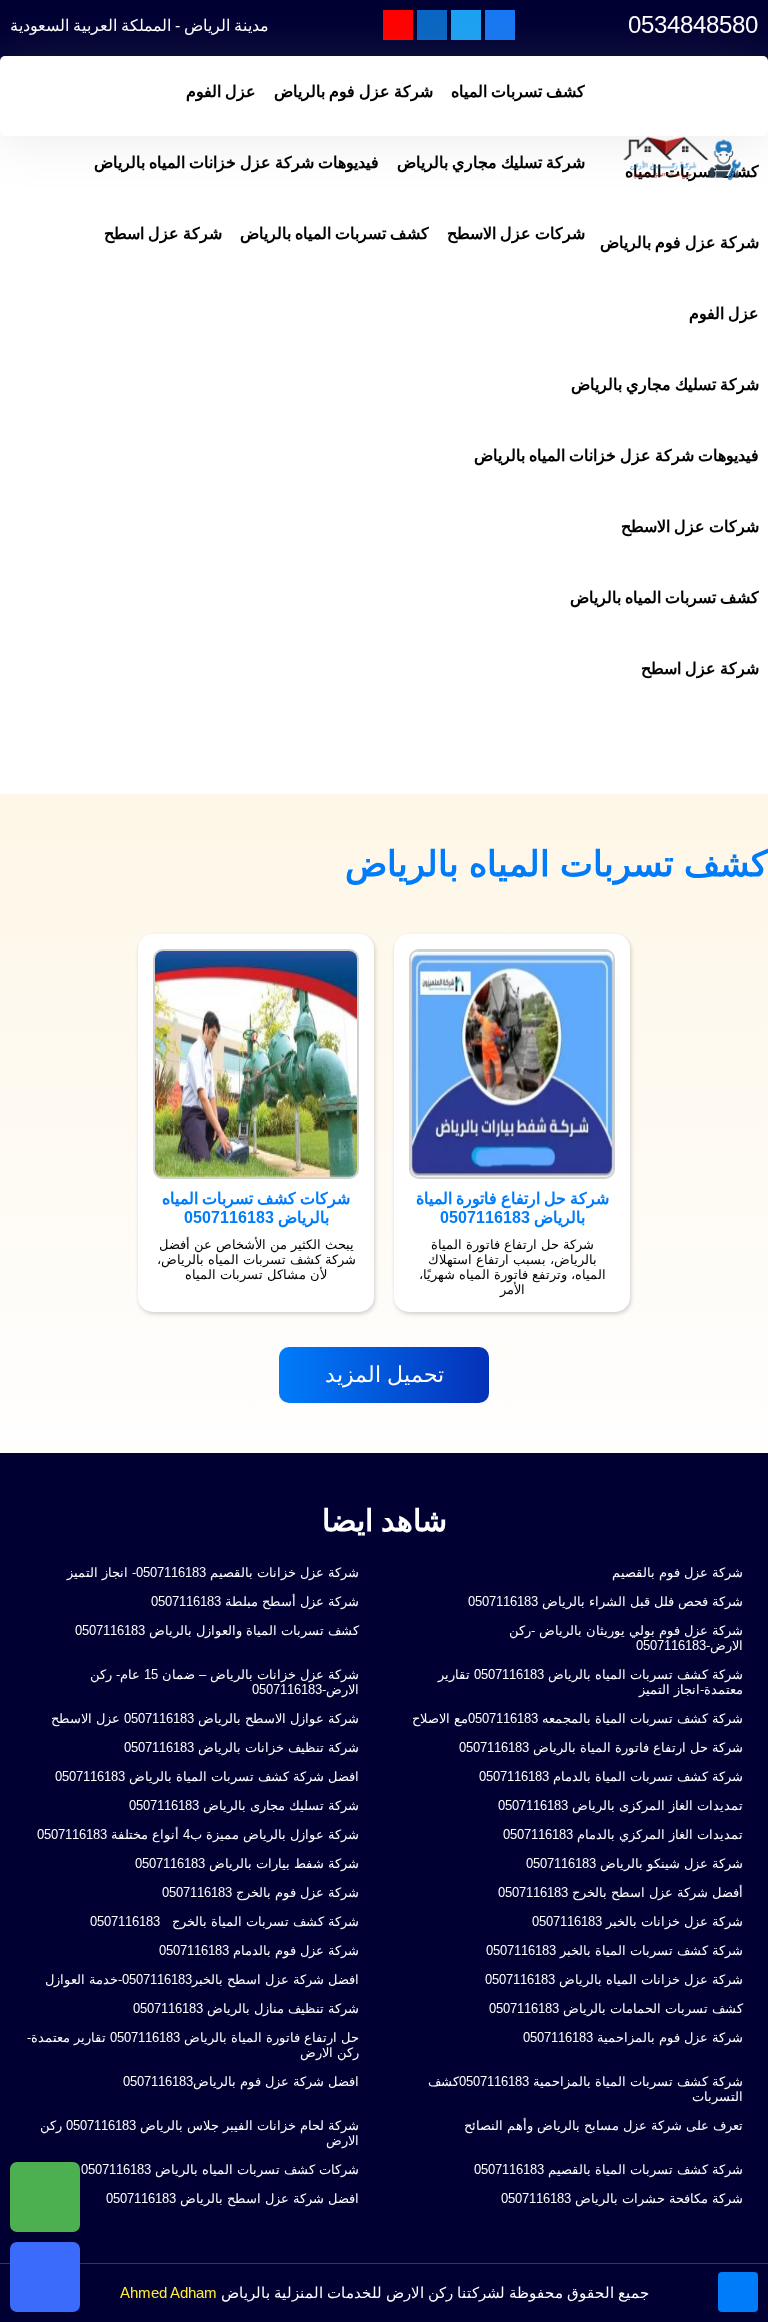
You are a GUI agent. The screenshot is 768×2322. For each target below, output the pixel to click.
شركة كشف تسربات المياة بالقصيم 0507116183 (608, 2169)
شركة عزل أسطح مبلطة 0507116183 (255, 1601)
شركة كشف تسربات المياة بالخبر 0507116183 (614, 1950)
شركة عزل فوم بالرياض (353, 91)
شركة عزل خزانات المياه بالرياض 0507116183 (614, 1979)
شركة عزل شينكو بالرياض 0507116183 (634, 1863)
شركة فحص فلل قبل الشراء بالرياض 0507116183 (605, 1601)
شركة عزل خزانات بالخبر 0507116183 (637, 1921)
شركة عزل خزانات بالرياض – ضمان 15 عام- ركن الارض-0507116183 (224, 1682)
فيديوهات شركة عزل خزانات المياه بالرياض (236, 162)
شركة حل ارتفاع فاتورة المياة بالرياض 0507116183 (601, 1747)
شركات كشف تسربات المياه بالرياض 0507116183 (220, 2169)
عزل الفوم (221, 91)
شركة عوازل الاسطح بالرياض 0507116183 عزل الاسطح (205, 1718)
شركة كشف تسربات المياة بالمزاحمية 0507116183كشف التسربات (585, 2089)
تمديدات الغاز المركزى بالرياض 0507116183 (620, 1805)
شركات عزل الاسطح (516, 233)
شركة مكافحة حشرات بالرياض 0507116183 (622, 2198)
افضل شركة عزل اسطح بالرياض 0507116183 (232, 2198)
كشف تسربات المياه (518, 91)
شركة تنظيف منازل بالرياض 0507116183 (246, 2008)
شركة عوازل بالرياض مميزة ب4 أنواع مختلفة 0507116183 (198, 1834)
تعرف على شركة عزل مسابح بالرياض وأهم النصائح (603, 2125)
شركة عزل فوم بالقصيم (677, 1572)
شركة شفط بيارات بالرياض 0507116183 (247, 1863)
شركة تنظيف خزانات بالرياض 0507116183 (241, 1747)
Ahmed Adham (168, 2292)
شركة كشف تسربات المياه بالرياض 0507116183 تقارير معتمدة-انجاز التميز (590, 1682)
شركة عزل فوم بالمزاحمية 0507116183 (633, 2037)
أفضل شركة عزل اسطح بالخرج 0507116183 (620, 1892)
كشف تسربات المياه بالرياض (334, 233)
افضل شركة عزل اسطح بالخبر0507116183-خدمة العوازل (202, 1979)
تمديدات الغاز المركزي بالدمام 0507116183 (623, 1834)
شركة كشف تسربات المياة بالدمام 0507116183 (611, 1776)
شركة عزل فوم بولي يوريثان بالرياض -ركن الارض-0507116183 (626, 1638)
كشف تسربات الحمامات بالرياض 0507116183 (616, 2008)
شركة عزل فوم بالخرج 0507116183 (260, 1892)
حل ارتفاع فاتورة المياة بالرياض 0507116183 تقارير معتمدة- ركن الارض (193, 2045)
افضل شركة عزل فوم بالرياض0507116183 (241, 2081)
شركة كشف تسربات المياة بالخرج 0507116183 (222, 1921)
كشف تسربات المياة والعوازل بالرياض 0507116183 (217, 1630)
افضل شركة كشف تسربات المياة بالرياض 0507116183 (207, 1776)
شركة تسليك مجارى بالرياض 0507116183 (244, 1805)
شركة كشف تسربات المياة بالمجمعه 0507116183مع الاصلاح (577, 1718)
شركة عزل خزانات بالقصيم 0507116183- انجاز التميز (213, 1572)
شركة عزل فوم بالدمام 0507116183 (259, 1950)
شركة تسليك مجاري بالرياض (491, 162)
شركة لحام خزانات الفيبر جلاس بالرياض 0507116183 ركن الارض (199, 2133)
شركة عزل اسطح (163, 233)
